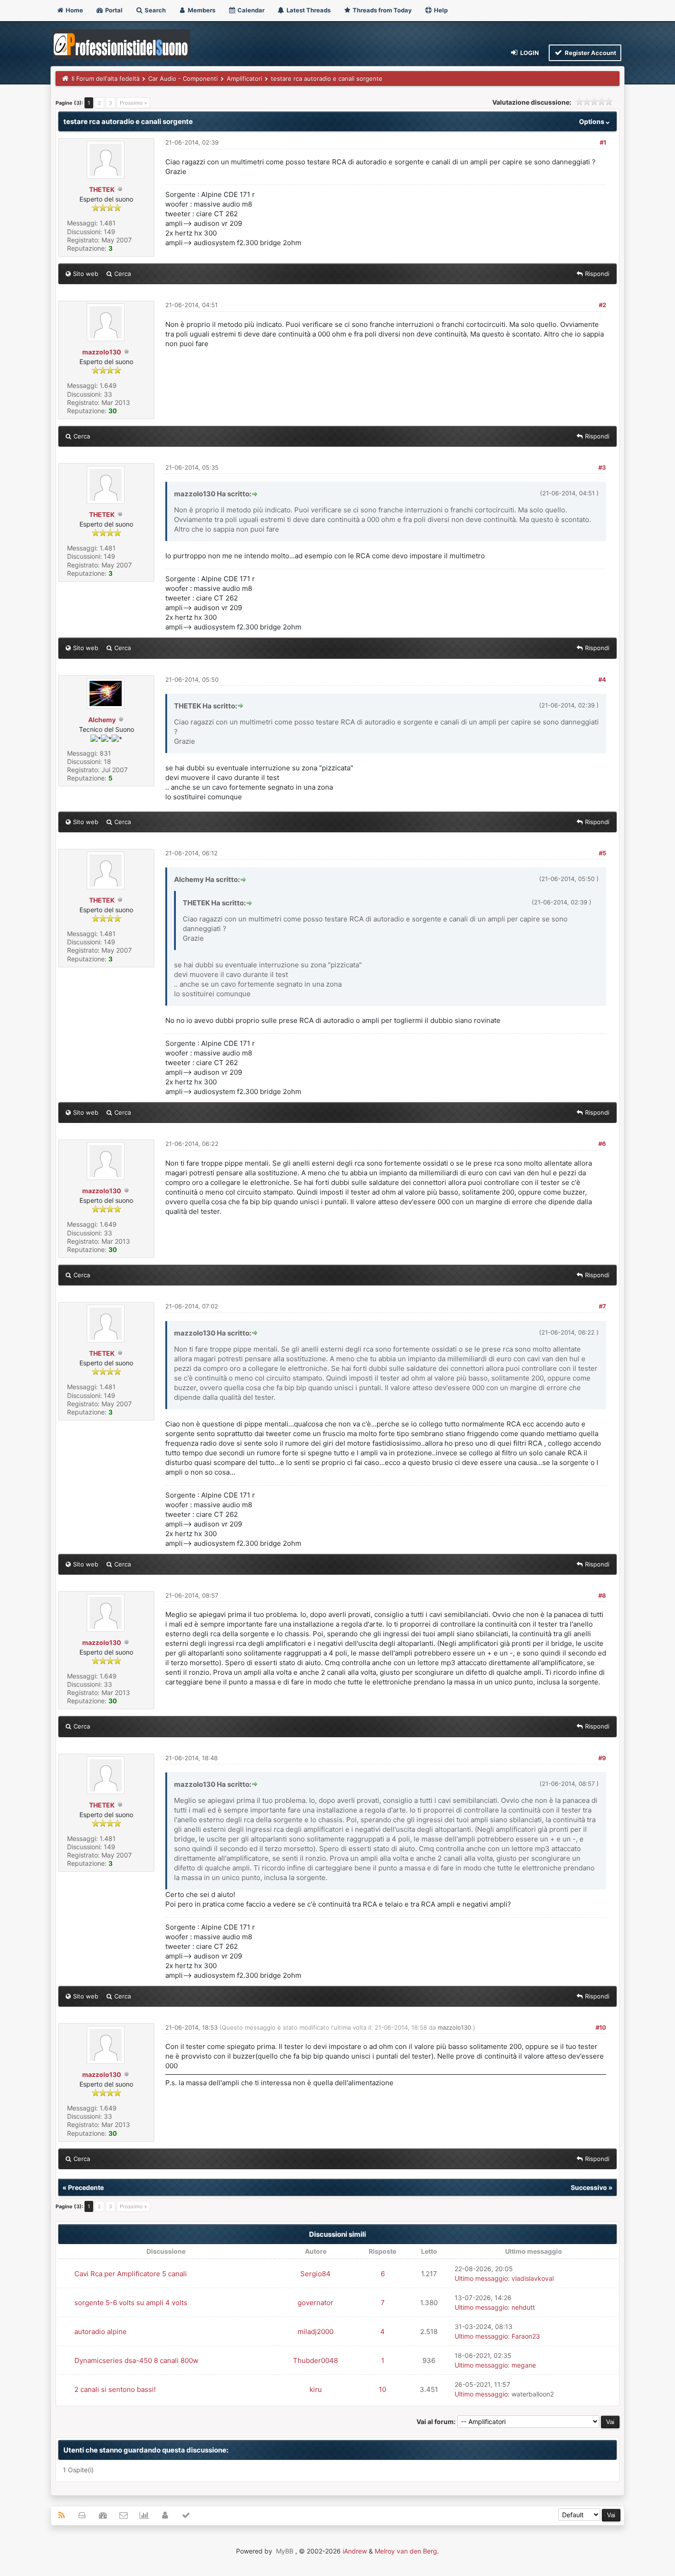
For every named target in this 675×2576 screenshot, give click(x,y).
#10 (601, 2027)
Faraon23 (526, 2336)
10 (382, 2389)
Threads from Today (382, 10)
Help (440, 10)
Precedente (86, 2187)
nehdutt (523, 2307)
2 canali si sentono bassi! (115, 2389)
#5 (602, 853)
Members (201, 10)
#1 (603, 142)
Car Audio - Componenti (183, 79)
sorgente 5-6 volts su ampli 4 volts (131, 2303)
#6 (602, 1144)
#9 (602, 1758)
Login (529, 53)
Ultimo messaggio (481, 2278)
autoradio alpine (101, 2332)
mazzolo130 (102, 352)
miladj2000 (315, 2332)
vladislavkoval (533, 2278)
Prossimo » (133, 103)
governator (315, 2303)
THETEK (102, 189)
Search (155, 10)
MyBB (285, 2551)
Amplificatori (245, 79)
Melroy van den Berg (406, 2551)
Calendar (250, 10)
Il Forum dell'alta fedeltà (106, 79)
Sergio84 (315, 2274)
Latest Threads (308, 10)
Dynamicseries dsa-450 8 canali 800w (136, 2360)
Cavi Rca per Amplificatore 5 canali (131, 2274)
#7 (602, 1306)
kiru (316, 2389)
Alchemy (102, 720)
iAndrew (355, 2551)
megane (524, 2365)
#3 (602, 467)
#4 (602, 679)
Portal (113, 10)
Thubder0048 (315, 2360)
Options (592, 121)
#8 (602, 1595)
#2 (602, 305)
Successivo (589, 2187)
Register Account (590, 53)
